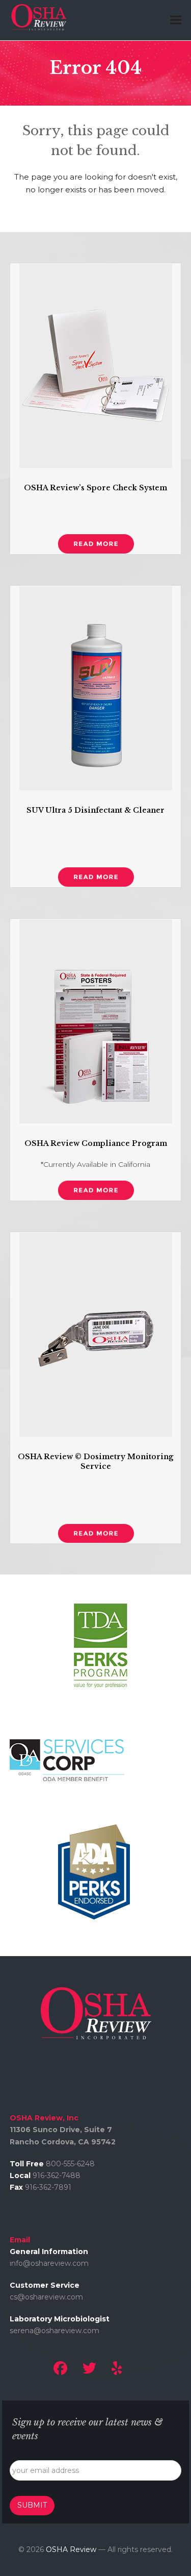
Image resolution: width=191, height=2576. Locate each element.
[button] (176, 20)
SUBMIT (32, 2505)
